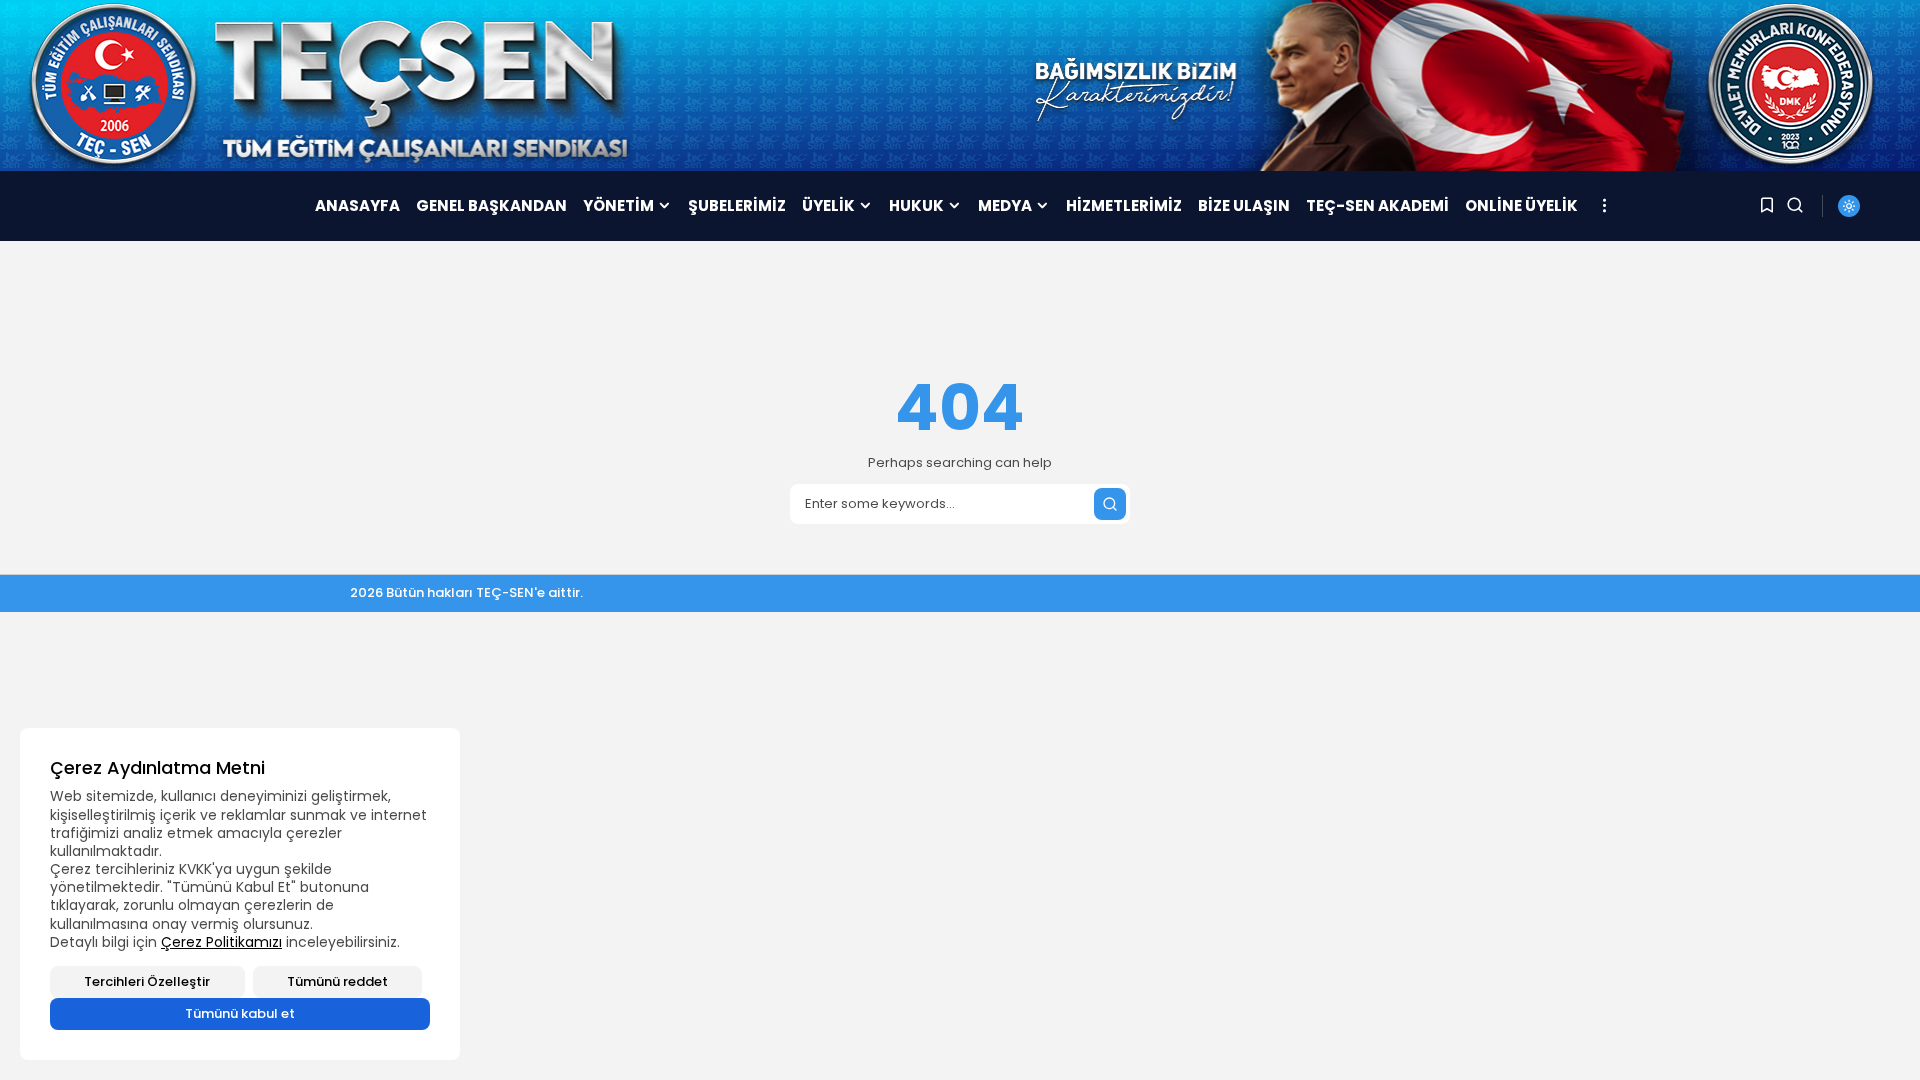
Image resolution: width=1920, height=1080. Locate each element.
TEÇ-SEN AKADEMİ (1377, 205)
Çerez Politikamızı (221, 942)
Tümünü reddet (337, 981)
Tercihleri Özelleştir (147, 981)
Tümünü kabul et (240, 1013)
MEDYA (1005, 205)
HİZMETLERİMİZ (1124, 205)
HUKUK (916, 205)
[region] (240, 894)
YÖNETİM (618, 205)
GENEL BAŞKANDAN (491, 205)
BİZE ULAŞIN (1244, 205)
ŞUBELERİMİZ (737, 205)
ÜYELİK (828, 205)
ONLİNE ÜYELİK (1521, 205)
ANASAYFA (357, 205)
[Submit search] (1110, 504)
